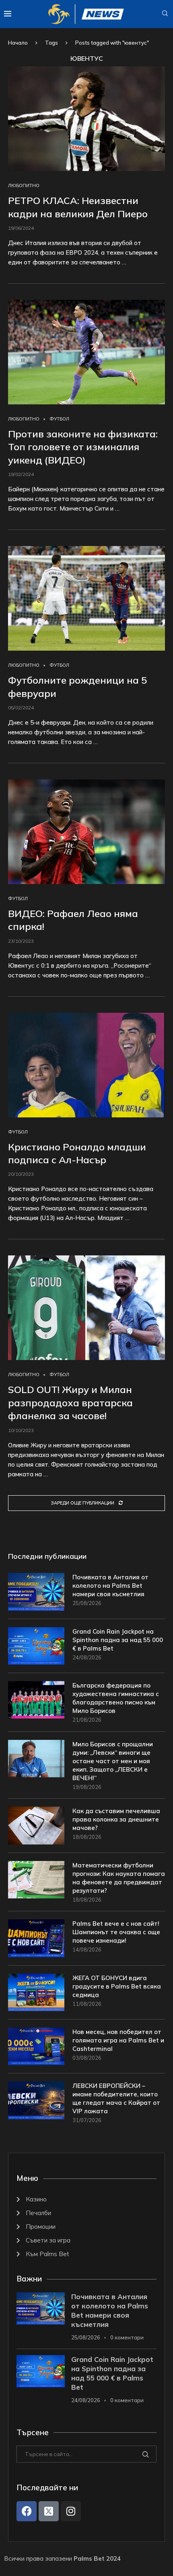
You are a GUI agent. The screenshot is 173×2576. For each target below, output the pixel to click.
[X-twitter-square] (49, 2511)
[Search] (165, 14)
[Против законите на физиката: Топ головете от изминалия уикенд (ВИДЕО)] (86, 352)
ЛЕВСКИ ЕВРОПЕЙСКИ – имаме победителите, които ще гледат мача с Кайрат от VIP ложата (116, 2098)
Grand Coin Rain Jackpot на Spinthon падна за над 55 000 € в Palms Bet (118, 1640)
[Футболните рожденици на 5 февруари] (86, 598)
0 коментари (127, 2337)
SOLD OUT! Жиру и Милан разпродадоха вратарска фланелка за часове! (70, 1402)
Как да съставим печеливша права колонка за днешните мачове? (116, 1819)
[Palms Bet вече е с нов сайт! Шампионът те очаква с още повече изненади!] (36, 1938)
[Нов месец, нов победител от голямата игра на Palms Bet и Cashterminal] (36, 2046)
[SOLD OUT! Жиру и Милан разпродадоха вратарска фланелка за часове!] (86, 1308)
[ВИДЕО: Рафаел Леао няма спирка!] (86, 832)
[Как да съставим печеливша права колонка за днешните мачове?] (36, 1825)
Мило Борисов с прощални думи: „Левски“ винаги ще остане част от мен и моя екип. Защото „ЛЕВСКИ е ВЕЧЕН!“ (113, 1761)
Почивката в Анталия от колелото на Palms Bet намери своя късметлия (110, 1586)
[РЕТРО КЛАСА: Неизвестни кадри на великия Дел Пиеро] (86, 119)
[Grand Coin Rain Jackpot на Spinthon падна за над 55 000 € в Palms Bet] (36, 1646)
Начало (18, 43)
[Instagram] (71, 2511)
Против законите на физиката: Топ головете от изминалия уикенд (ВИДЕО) (83, 447)
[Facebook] (27, 2511)
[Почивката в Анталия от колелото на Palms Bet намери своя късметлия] (36, 1592)
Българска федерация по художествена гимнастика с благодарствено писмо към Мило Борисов (116, 1698)
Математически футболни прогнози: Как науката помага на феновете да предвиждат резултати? (119, 1878)
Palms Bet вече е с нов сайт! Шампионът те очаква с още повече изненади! (116, 1932)
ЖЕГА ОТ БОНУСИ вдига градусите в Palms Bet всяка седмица (117, 1986)
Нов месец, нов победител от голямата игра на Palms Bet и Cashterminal (118, 2040)
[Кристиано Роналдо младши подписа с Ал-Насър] (86, 1065)
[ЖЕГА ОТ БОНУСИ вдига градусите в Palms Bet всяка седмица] (36, 1992)
